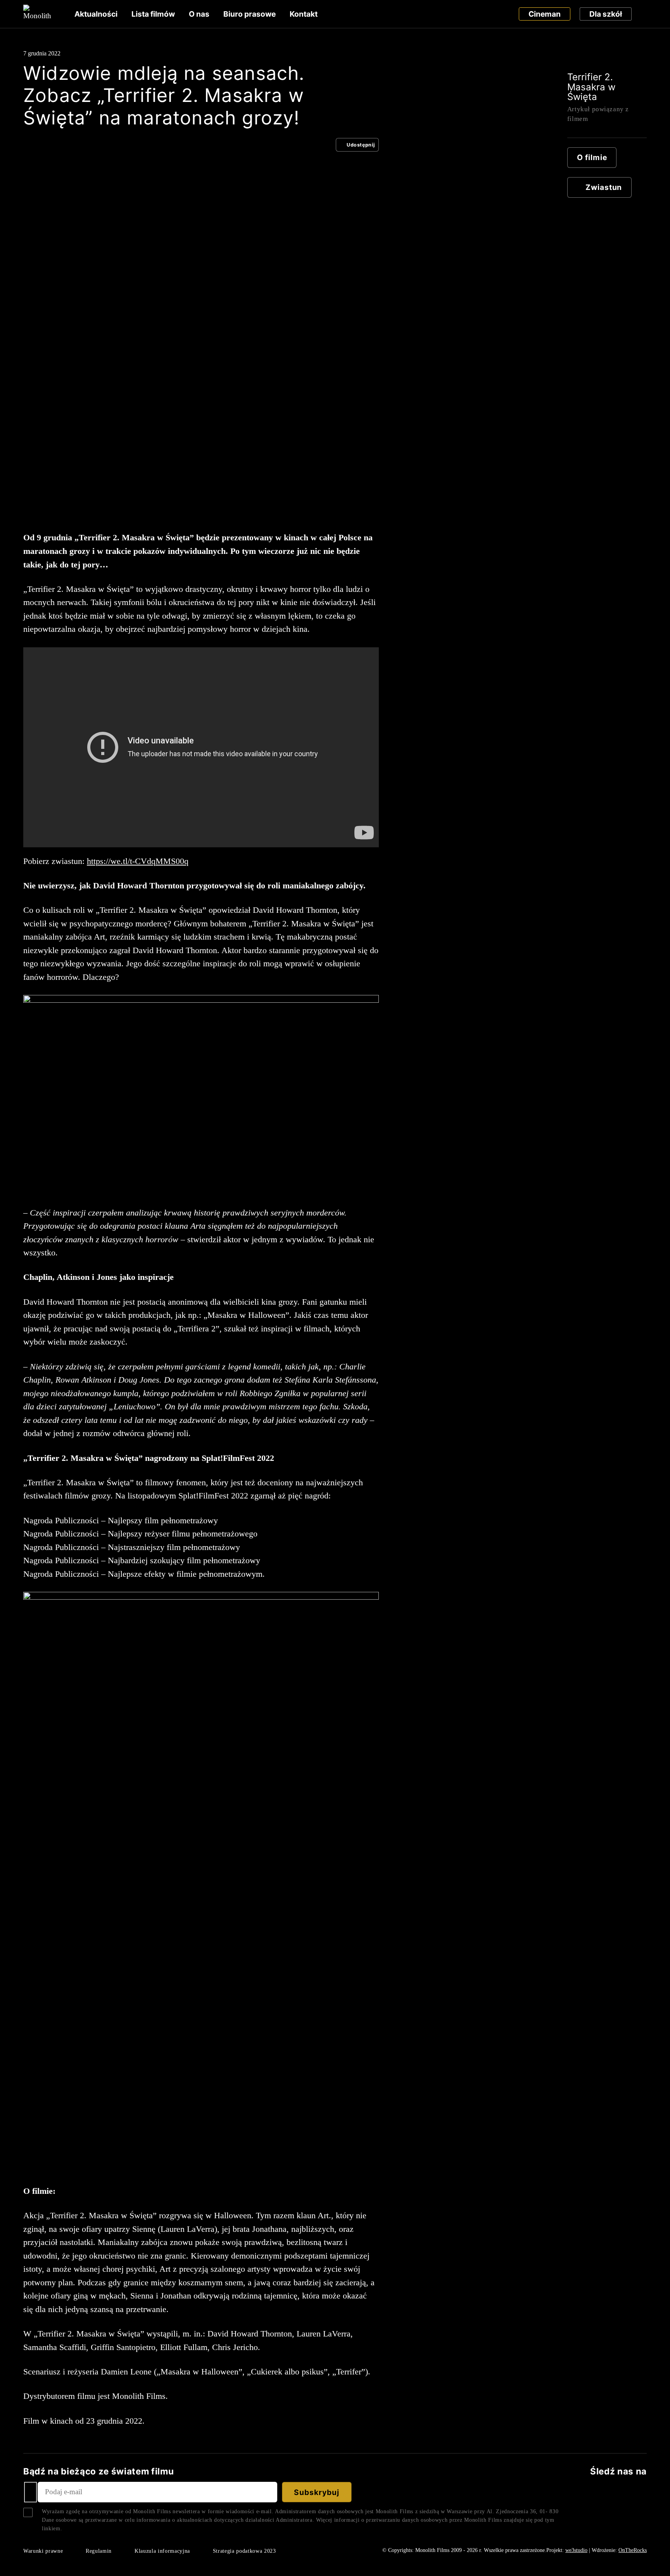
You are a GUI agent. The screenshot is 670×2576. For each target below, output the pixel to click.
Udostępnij (361, 145)
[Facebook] (591, 2492)
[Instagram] (643, 2492)
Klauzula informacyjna (162, 2551)
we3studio (576, 2550)
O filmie (592, 157)
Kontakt (304, 14)
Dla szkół (606, 14)
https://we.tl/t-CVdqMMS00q (138, 861)
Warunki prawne (43, 2551)
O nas (199, 14)
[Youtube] (628, 2492)
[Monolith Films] (37, 14)
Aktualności (96, 14)
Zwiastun (604, 187)
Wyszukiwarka (644, 14)
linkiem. (52, 2528)
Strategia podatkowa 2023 (244, 2551)
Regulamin (99, 2551)
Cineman (545, 14)
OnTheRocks (633, 2550)
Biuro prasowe (250, 14)
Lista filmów (153, 14)
